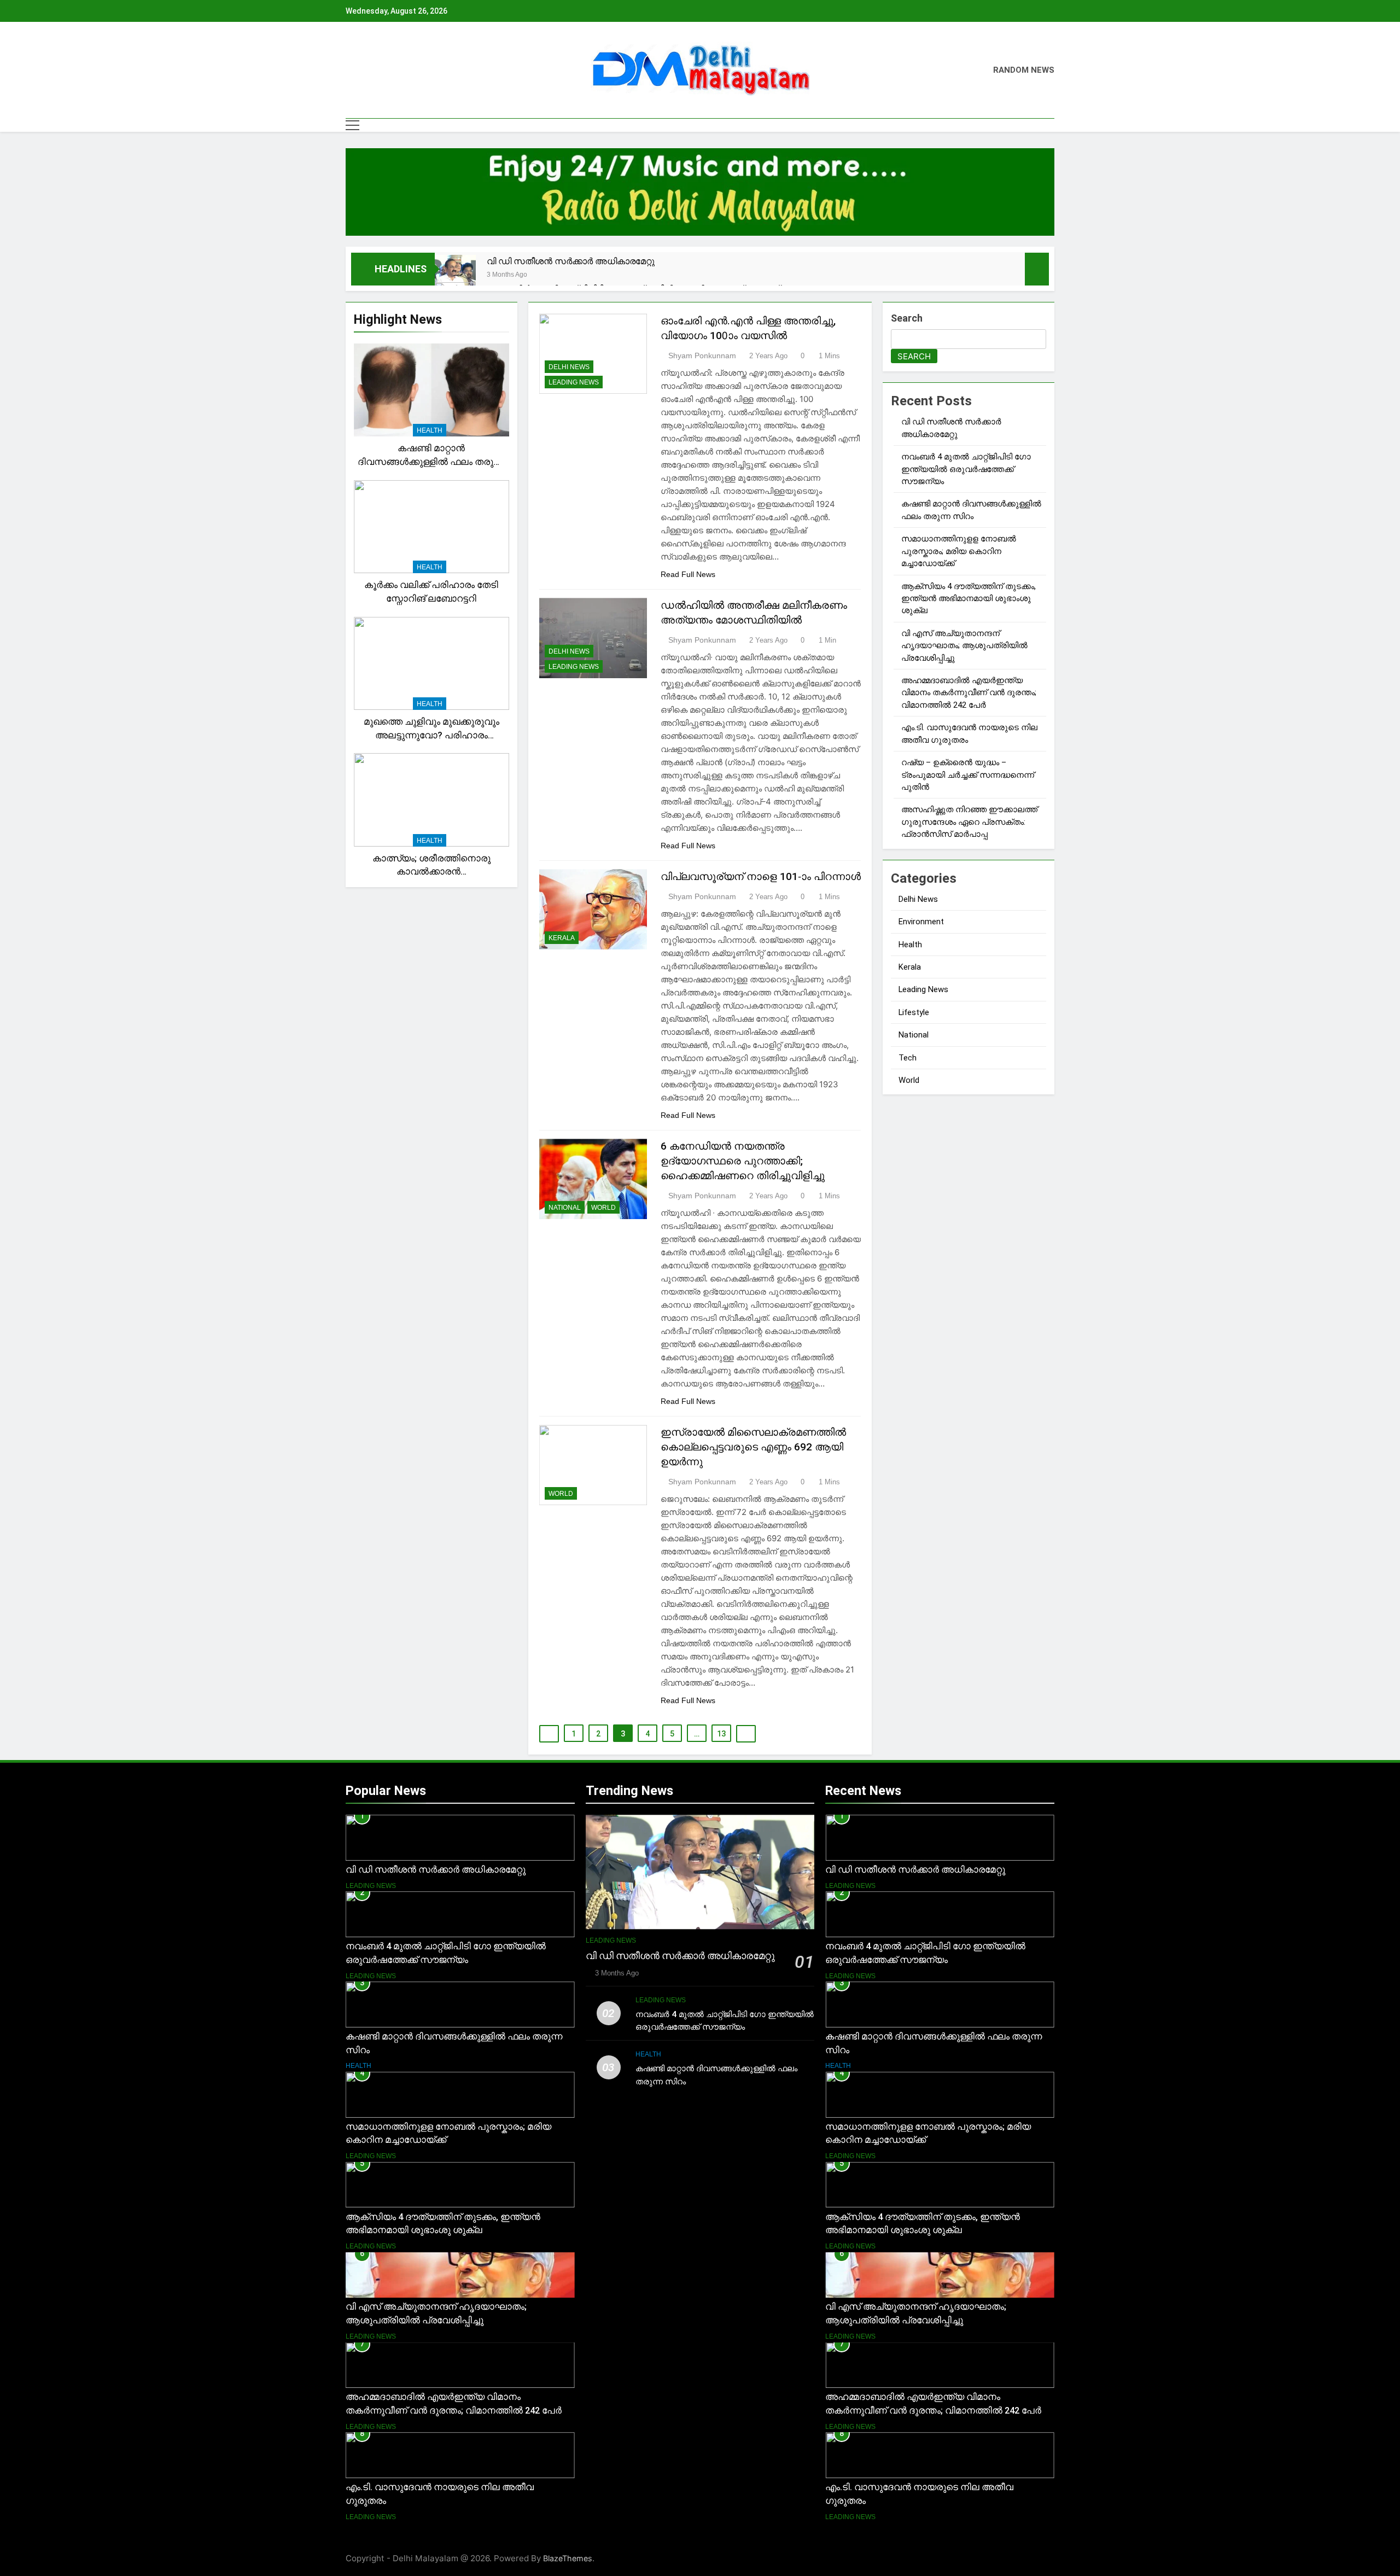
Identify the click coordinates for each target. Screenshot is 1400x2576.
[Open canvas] (352, 125)
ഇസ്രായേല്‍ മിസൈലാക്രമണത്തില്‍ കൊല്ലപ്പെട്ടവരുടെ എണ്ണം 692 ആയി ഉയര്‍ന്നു (753, 1447)
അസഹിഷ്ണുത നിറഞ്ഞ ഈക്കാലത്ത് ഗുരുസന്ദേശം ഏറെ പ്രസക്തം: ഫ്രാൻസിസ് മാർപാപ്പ (969, 822)
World (603, 1208)
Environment (921, 922)
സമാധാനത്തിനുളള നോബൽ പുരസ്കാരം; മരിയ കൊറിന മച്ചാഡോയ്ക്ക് (959, 551)
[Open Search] (1051, 125)
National (565, 1208)
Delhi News (569, 367)
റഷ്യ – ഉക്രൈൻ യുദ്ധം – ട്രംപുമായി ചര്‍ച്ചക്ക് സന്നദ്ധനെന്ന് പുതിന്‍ (968, 775)
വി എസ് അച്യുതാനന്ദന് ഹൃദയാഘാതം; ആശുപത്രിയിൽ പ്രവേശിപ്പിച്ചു (964, 646)
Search (907, 318)
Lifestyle (914, 1012)
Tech (908, 1058)
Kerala (562, 938)
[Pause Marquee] (1037, 269)
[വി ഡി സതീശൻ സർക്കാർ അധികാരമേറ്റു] (455, 275)
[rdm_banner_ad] (700, 192)
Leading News (574, 382)
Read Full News (688, 574)
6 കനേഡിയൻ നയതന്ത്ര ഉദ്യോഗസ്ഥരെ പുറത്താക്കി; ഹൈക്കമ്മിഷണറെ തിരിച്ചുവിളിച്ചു (743, 1161)
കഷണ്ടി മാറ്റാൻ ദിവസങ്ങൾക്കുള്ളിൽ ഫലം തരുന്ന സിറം (431, 462)
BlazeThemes (568, 2558)
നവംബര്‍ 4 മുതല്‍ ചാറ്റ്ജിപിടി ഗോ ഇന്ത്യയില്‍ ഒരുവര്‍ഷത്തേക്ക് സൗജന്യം (966, 469)
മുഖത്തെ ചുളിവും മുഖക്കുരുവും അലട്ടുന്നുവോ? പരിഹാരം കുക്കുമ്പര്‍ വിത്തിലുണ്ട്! (431, 735)
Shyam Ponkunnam (702, 355)
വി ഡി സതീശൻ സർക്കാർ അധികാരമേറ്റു (571, 261)
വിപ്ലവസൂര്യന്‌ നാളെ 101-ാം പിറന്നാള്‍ (761, 876)
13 (721, 1734)
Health (430, 430)
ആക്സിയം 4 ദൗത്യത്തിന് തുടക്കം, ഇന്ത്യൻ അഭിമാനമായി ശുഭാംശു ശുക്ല (969, 599)
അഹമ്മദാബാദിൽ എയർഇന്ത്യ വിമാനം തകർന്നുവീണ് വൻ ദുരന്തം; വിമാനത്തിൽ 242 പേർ (969, 693)
